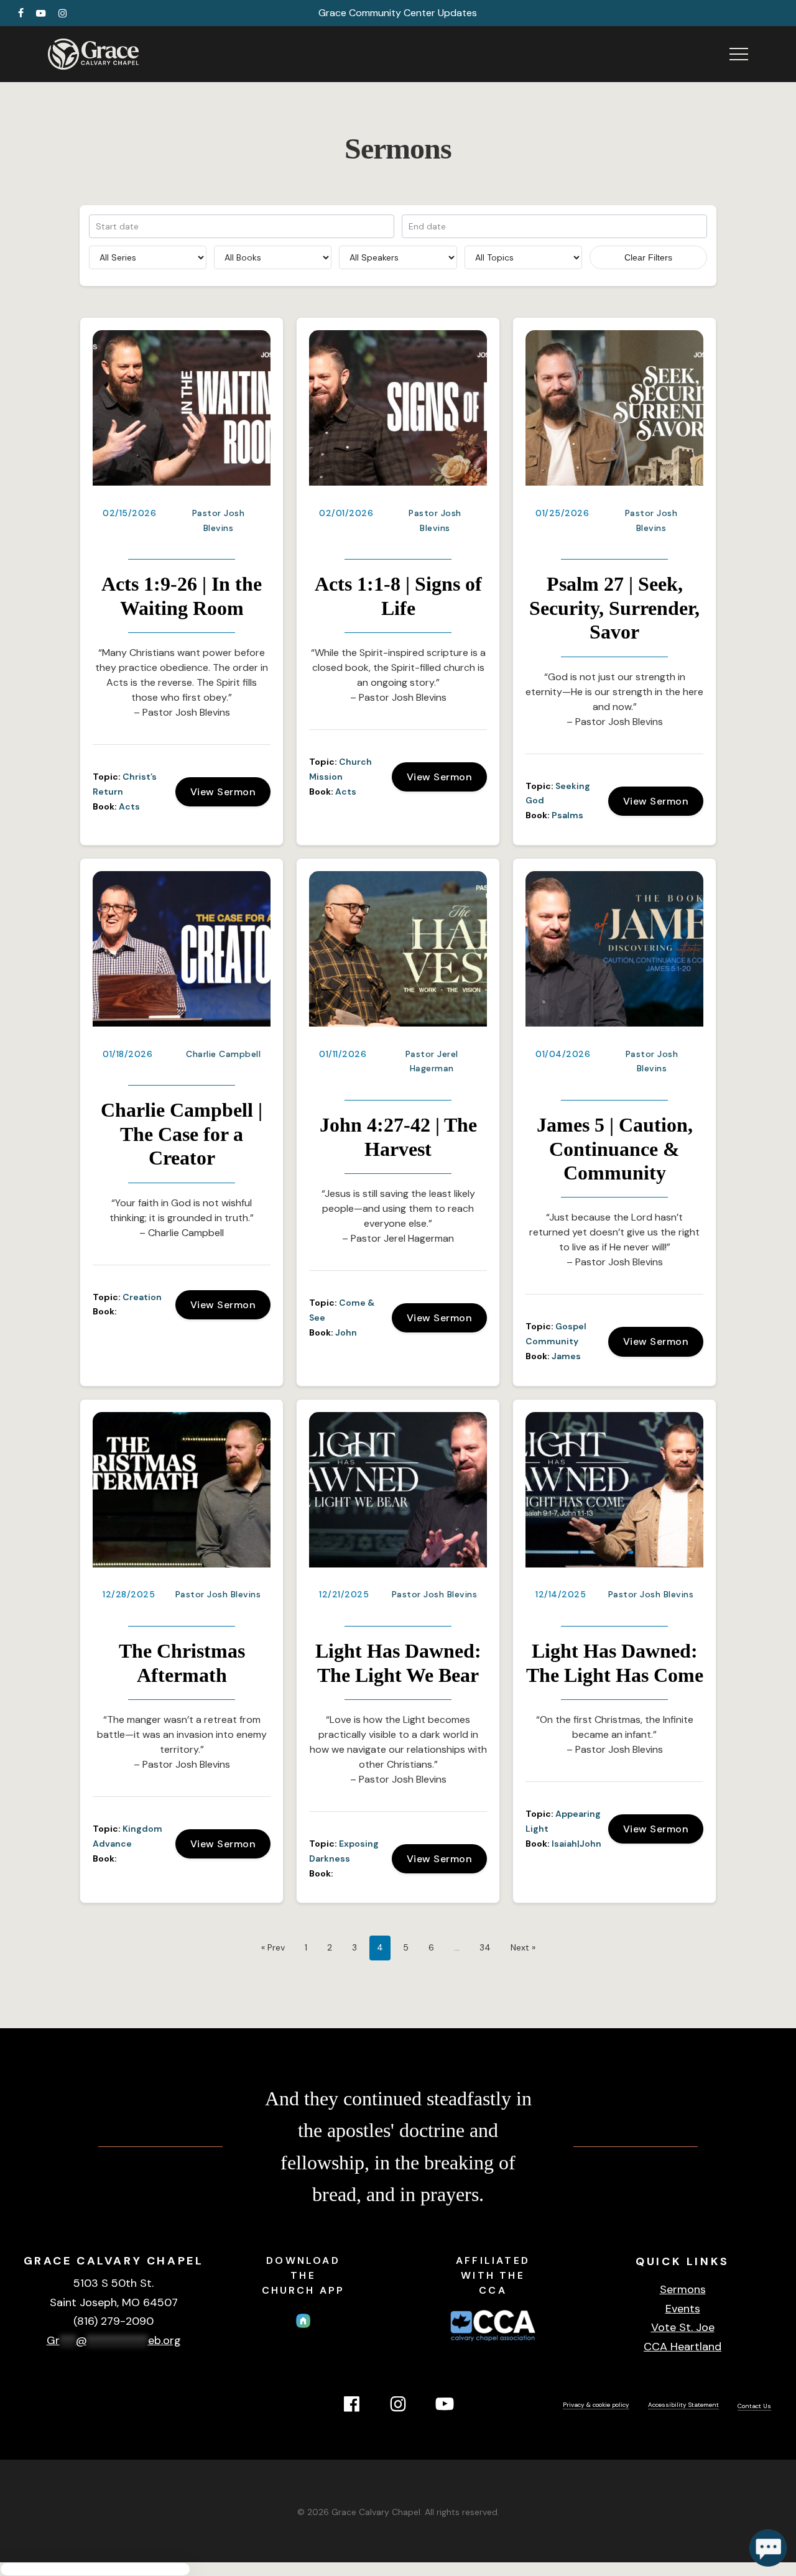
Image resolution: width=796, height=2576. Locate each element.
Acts (129, 806)
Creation (142, 1297)
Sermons (683, 2289)
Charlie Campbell (223, 1054)
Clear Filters (648, 257)
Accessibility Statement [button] (683, 2405)
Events (683, 2309)
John (346, 1332)
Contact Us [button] (754, 2406)
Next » (523, 1947)
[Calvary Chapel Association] (493, 2343)
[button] (739, 54)
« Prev (273, 1947)
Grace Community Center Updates (398, 13)
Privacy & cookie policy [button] (596, 2405)
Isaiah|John (576, 1844)
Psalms (567, 815)
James (566, 1356)
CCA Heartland (683, 2347)
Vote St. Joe (683, 2327)
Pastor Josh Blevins (218, 1594)
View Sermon (223, 792)
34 (485, 1947)
